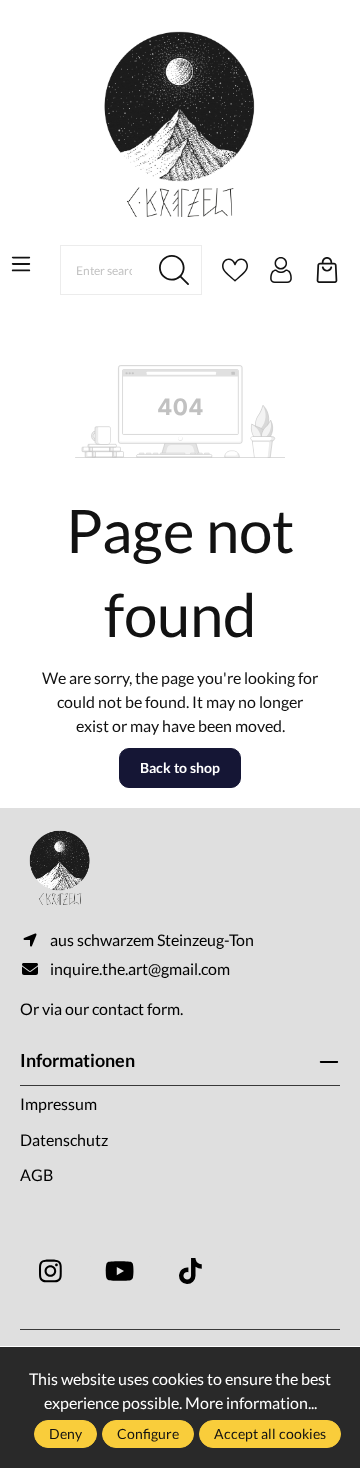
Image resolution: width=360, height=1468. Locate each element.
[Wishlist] (235, 270)
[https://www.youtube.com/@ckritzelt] (120, 1271)
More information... (251, 1402)
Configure (148, 1433)
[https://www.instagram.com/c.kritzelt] (50, 1271)
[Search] (174, 270)
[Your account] (281, 270)
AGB (36, 1174)
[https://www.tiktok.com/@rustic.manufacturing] (190, 1271)
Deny (65, 1433)
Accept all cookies (270, 1433)
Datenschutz (64, 1139)
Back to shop (180, 767)
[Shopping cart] (327, 270)
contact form (136, 1008)
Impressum (58, 1103)
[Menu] (21, 264)
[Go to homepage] (180, 125)
